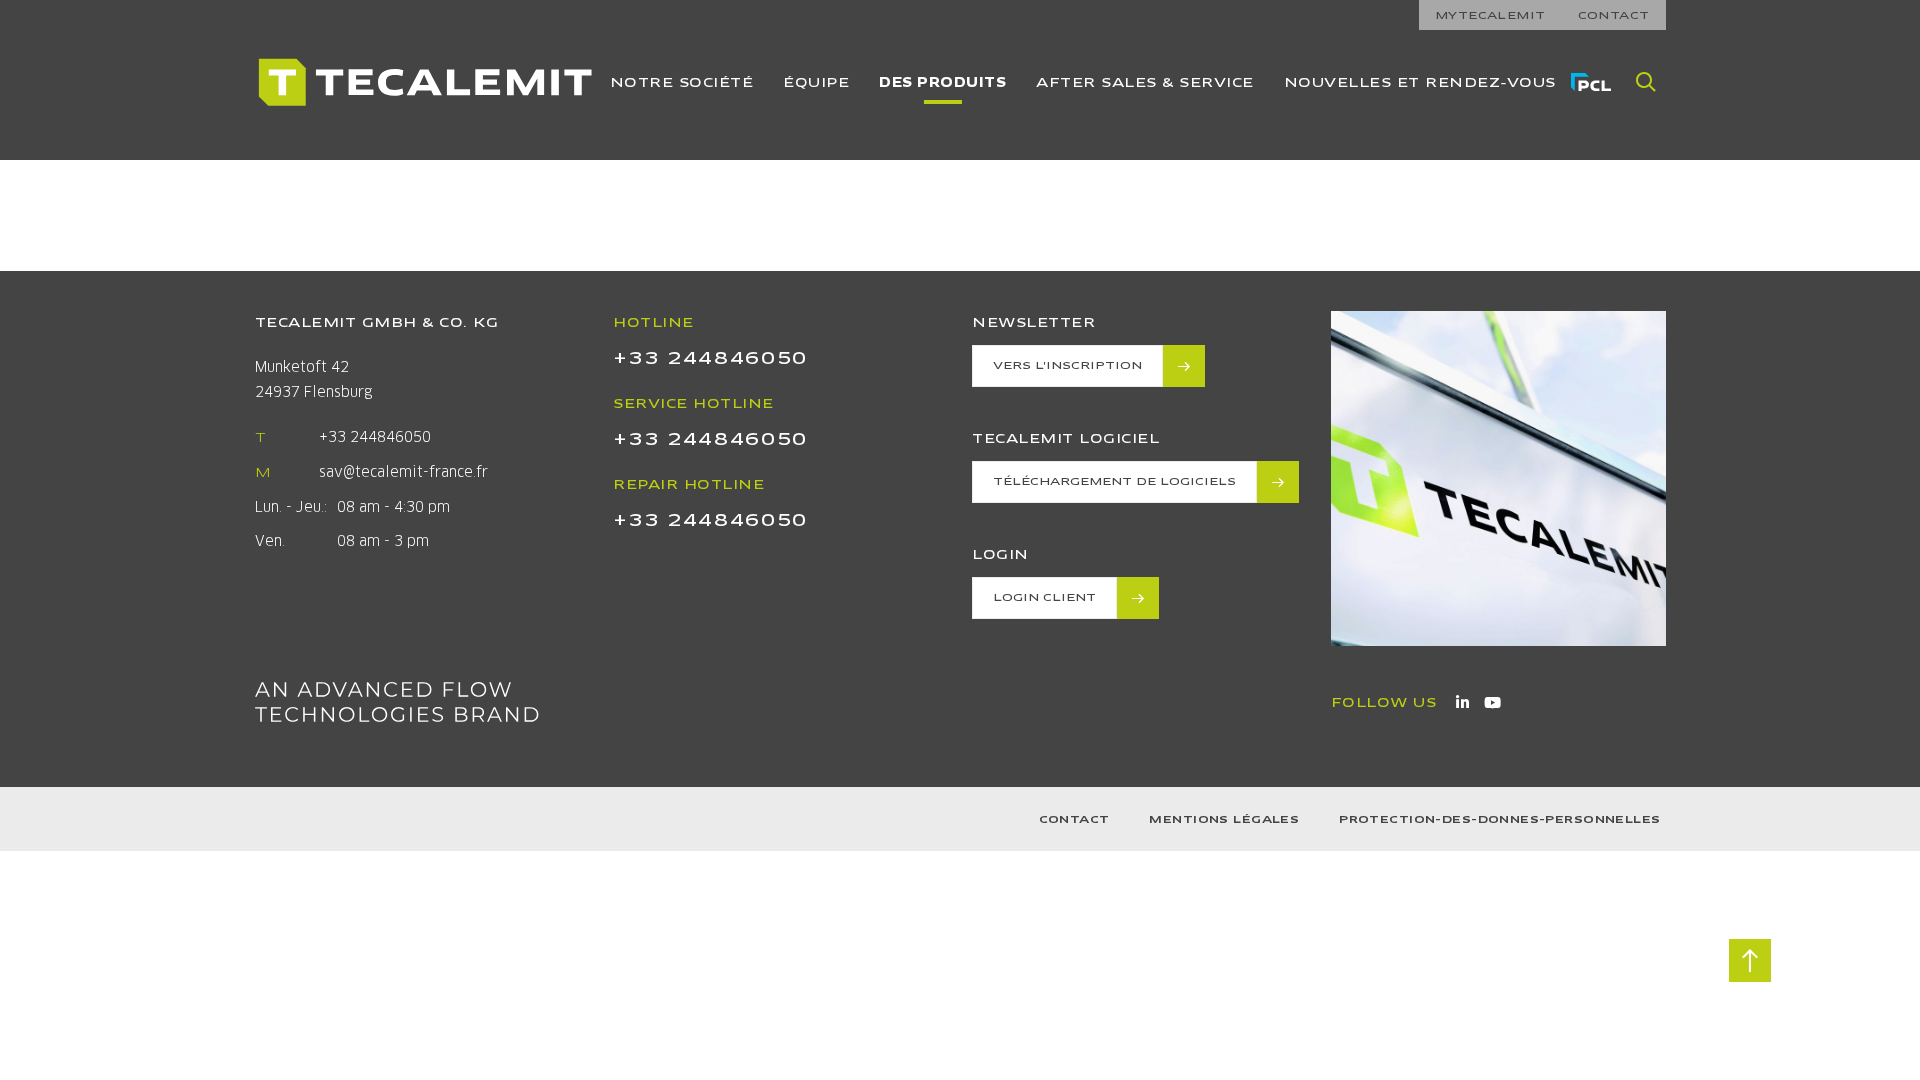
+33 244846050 (375, 437)
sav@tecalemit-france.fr (403, 472)
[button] (1646, 82)
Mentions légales (1224, 819)
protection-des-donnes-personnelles (1499, 819)
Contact (1074, 819)
